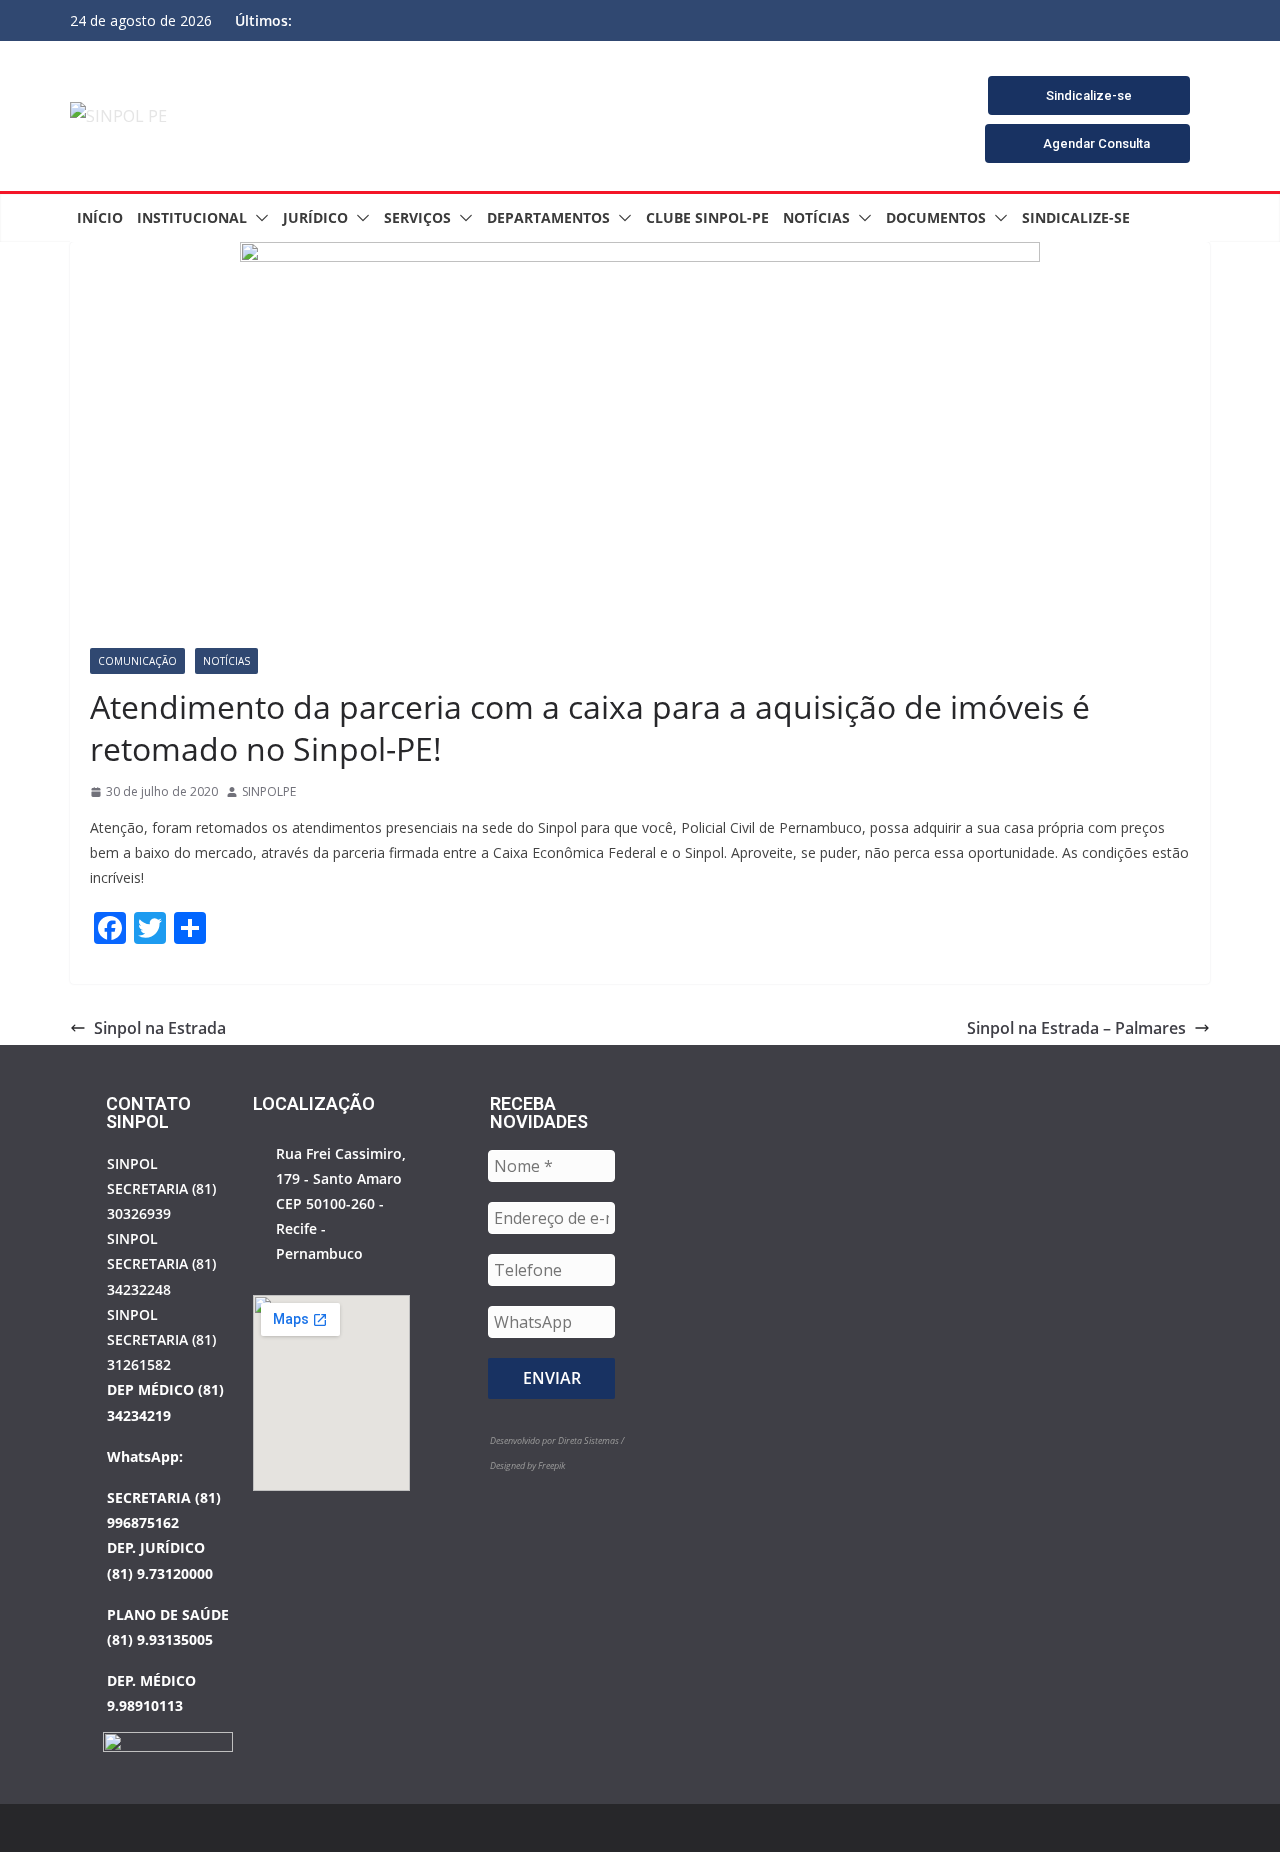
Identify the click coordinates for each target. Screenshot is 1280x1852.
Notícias (816, 217)
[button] (258, 218)
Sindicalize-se (1076, 217)
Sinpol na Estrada (160, 1028)
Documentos (936, 217)
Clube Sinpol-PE (707, 217)
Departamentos (548, 217)
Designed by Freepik (527, 1465)
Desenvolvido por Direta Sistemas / (557, 1440)
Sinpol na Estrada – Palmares (1076, 1028)
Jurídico (315, 217)
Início (100, 217)
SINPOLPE (269, 791)
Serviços (417, 217)
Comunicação (137, 661)
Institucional (192, 217)
